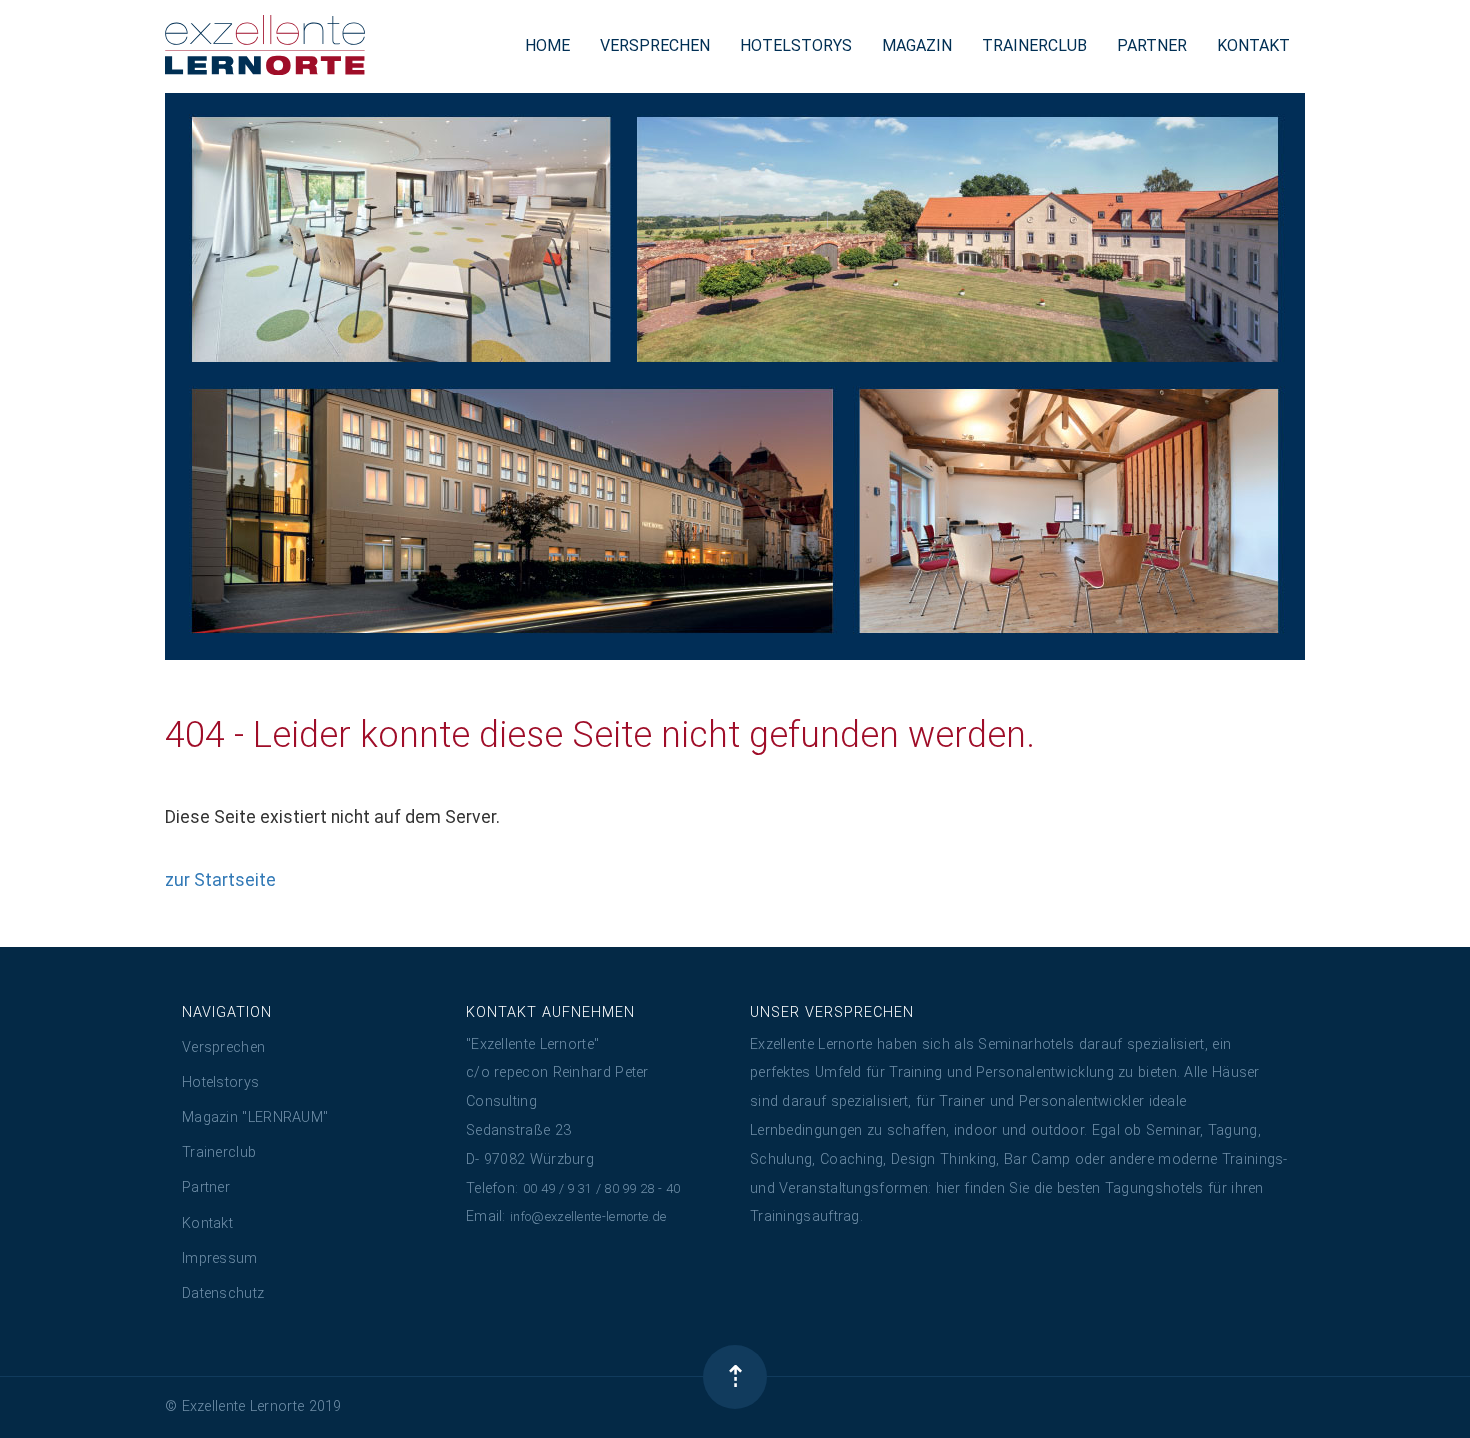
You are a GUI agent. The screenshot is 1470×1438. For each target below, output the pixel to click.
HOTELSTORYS (796, 45)
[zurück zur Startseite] (265, 45)
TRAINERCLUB (1034, 45)
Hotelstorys (220, 1082)
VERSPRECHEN (655, 45)
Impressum (220, 1258)
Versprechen (223, 1047)
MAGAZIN (917, 45)
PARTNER (1152, 45)
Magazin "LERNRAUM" (255, 1117)
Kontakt (207, 1223)
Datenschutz (223, 1293)
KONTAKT (1253, 45)
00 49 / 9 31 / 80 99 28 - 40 (601, 1188)
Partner (206, 1187)
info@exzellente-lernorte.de (588, 1216)
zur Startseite (220, 880)
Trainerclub (219, 1152)
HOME (547, 45)
